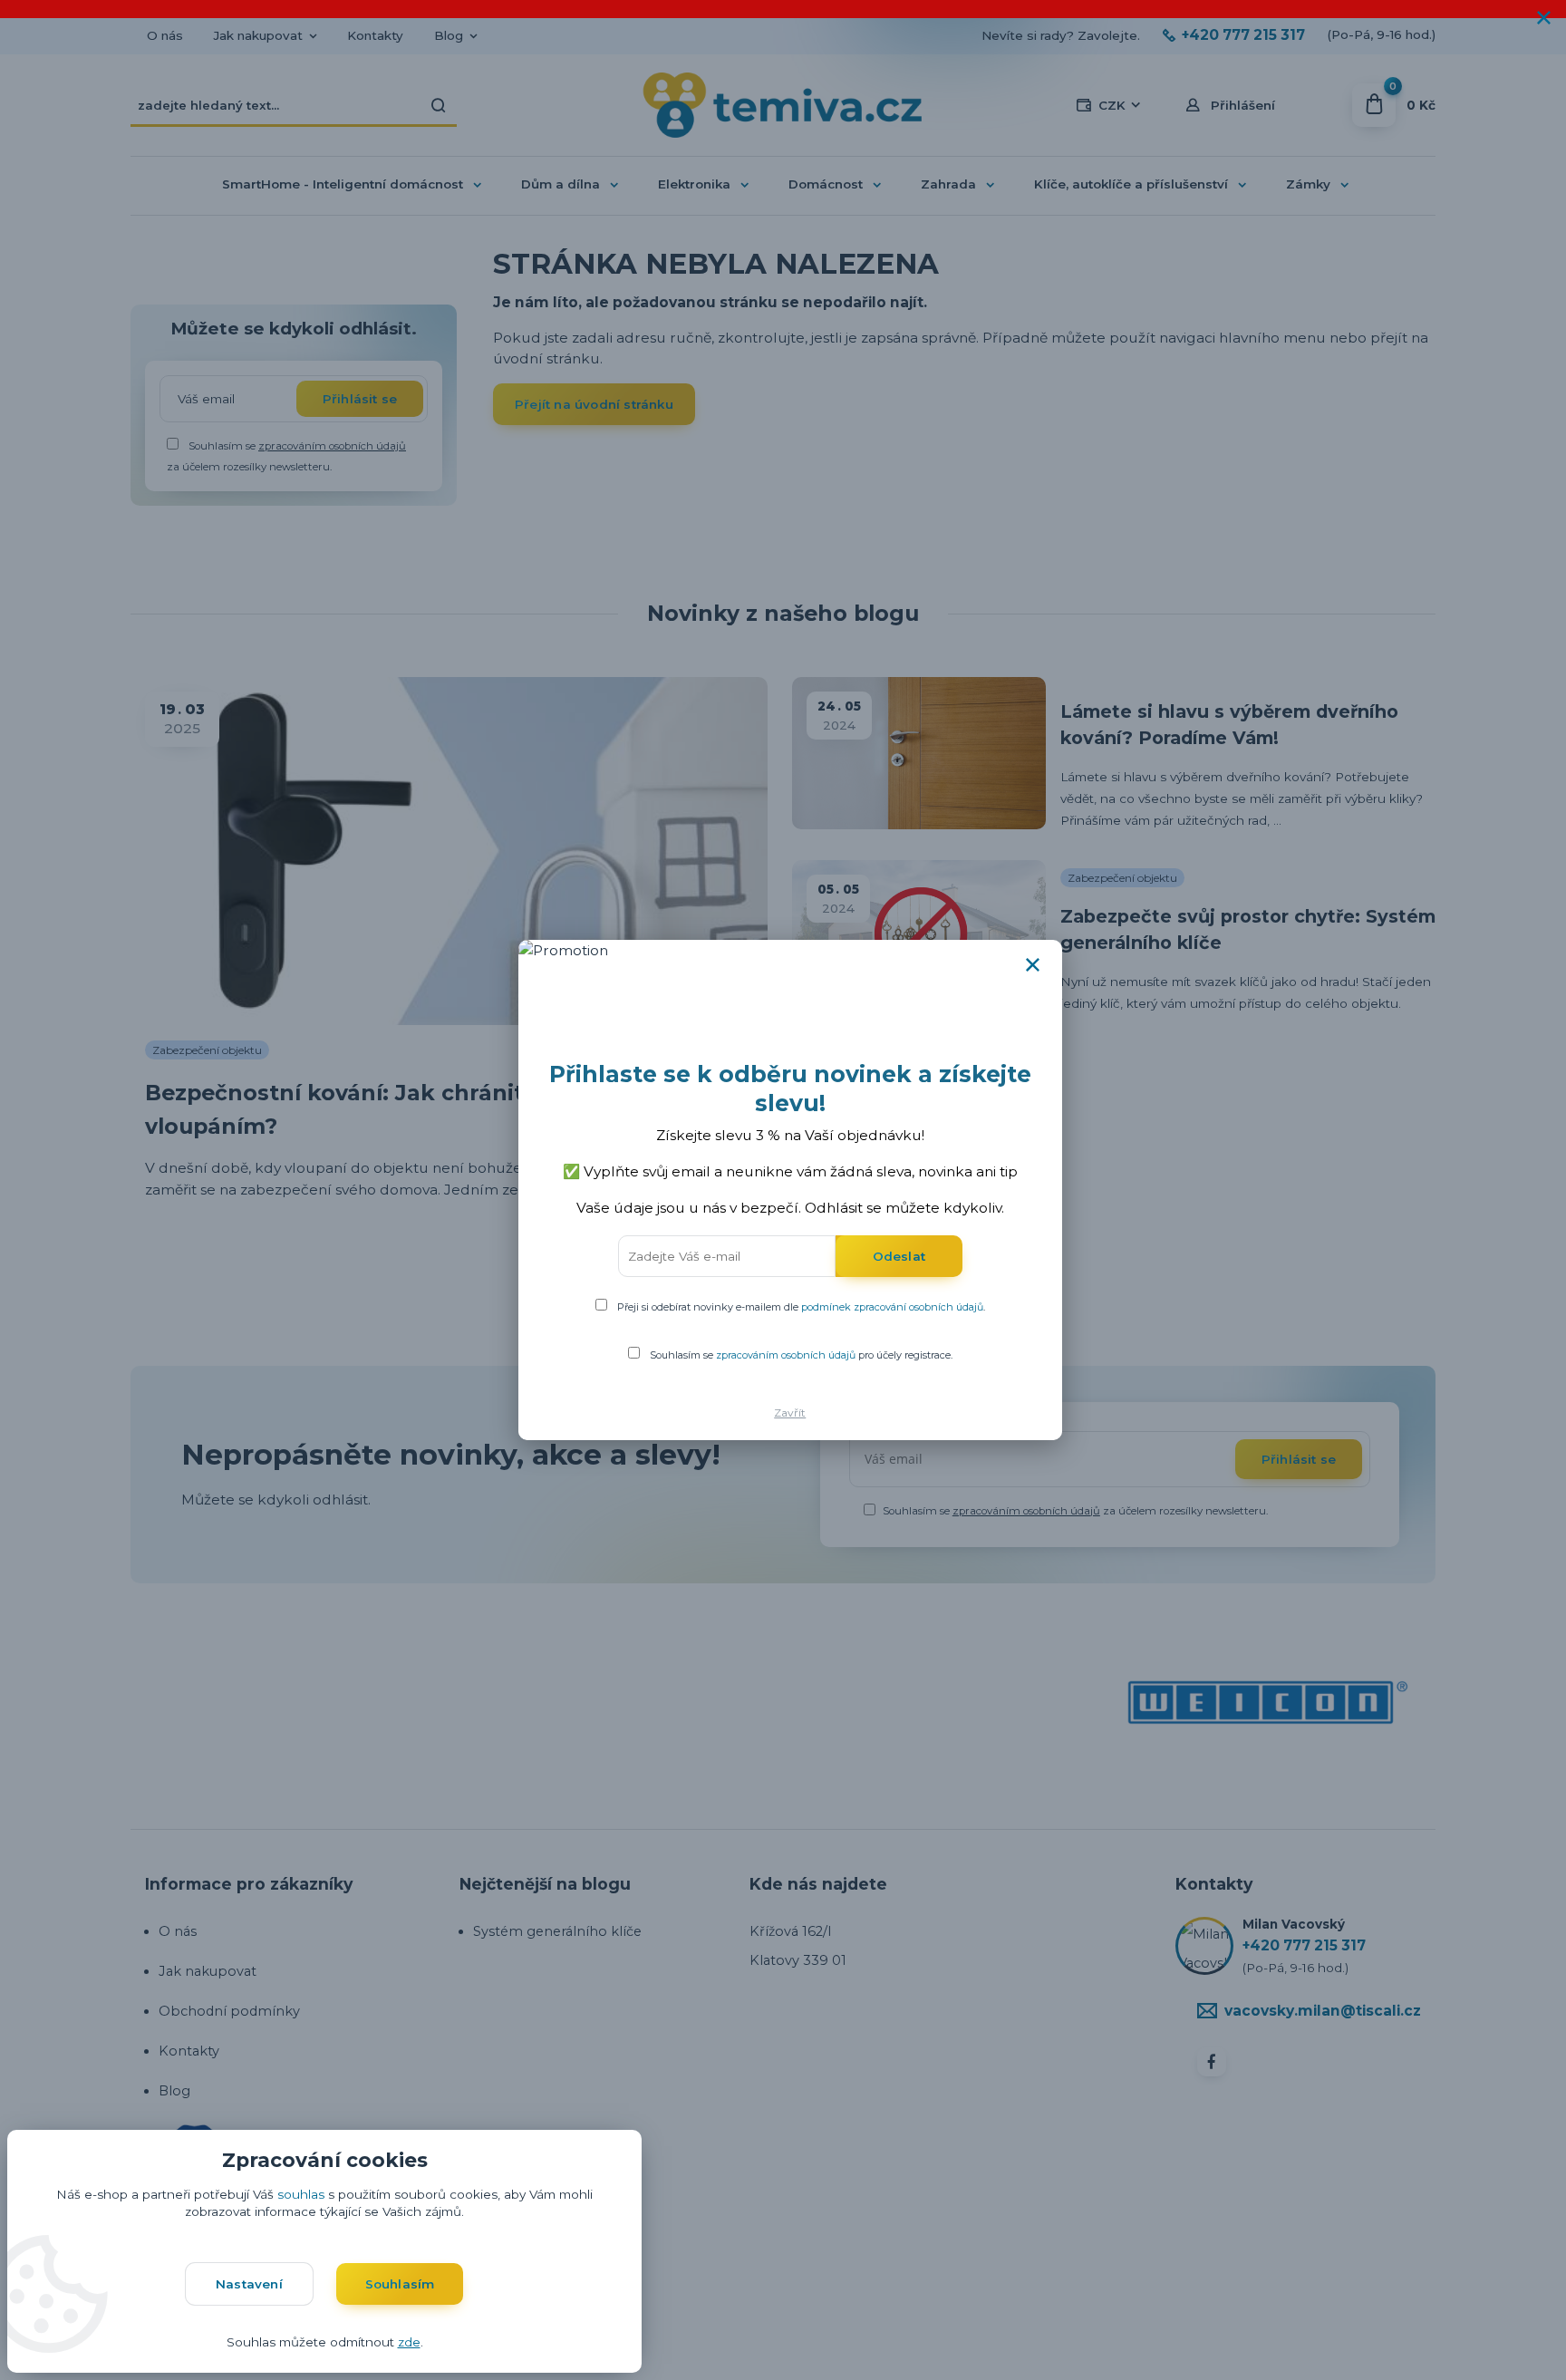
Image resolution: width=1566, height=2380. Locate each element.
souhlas (301, 2194)
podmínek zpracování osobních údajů (892, 1307)
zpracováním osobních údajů (786, 1355)
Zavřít (790, 1413)
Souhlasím (400, 2284)
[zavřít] (1543, 18)
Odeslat (899, 1256)
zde (409, 2342)
